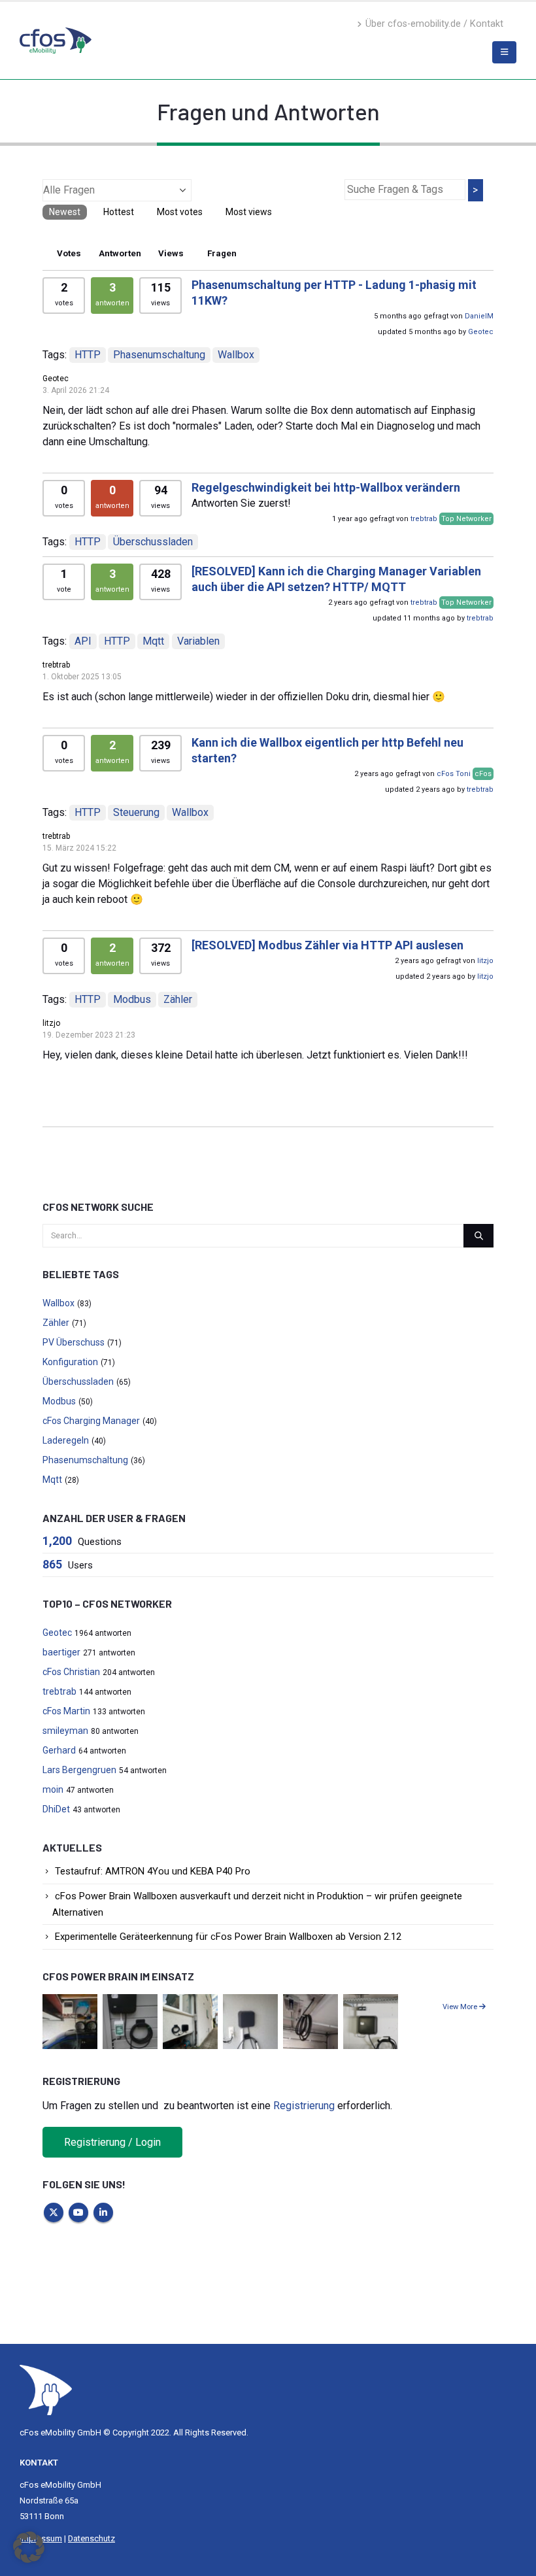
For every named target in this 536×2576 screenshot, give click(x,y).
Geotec (481, 332)
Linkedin (103, 2212)
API (83, 641)
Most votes (180, 212)
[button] (29, 2547)
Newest (65, 212)
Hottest (119, 212)
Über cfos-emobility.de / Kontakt (434, 24)
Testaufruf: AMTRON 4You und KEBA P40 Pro (153, 1871)
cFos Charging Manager (91, 1421)
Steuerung (136, 812)
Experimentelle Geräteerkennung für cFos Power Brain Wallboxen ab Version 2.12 (228, 1937)
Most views (249, 212)
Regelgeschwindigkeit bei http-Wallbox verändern (326, 487)
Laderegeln (66, 1440)
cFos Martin (66, 1711)
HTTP (88, 355)
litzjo (485, 961)
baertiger (61, 1652)
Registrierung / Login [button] (112, 2142)
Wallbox (236, 355)
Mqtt (153, 641)
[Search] (478, 1236)
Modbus (132, 999)
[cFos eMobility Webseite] (56, 40)
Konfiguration (70, 1362)
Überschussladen (153, 542)
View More (461, 2007)
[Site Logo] (46, 2389)
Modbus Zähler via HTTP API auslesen (327, 945)
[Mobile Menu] (504, 52)
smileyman (65, 1731)
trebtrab (424, 519)
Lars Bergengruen (79, 1770)
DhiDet (56, 1809)
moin (53, 1789)
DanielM (479, 316)
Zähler (178, 999)
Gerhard (59, 1750)
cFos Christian (71, 1672)
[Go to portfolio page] (70, 2021)
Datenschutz (92, 2538)
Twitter (54, 2212)
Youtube (78, 2212)
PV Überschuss (74, 1342)
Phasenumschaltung (159, 355)
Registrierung (304, 2106)
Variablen (198, 641)
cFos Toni (454, 774)
